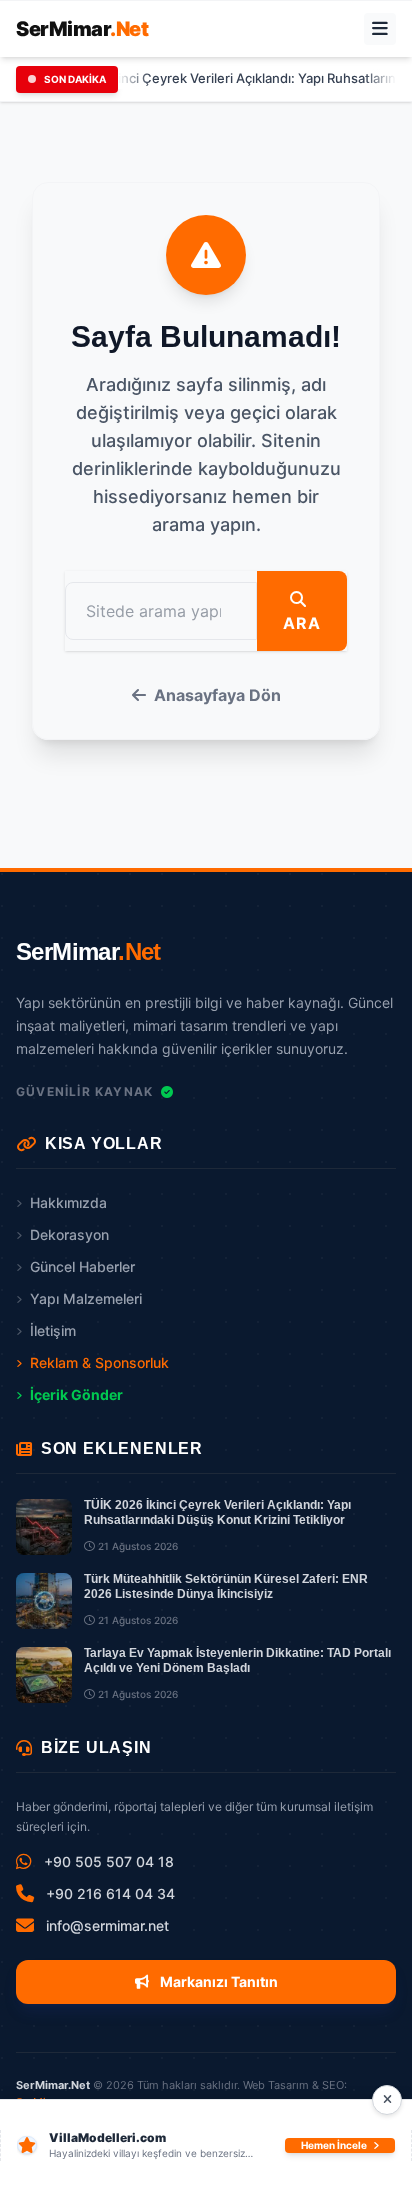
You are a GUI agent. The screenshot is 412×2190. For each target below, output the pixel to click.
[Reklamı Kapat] (387, 2100)
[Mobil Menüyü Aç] (380, 29)
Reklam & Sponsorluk (99, 1362)
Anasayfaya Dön (217, 695)
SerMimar (82, 29)
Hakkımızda (68, 1202)
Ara (301, 623)
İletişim (53, 1330)
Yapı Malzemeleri (86, 1298)
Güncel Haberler (82, 1266)
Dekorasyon (69, 1234)
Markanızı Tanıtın (217, 1981)
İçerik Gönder (76, 1394)
